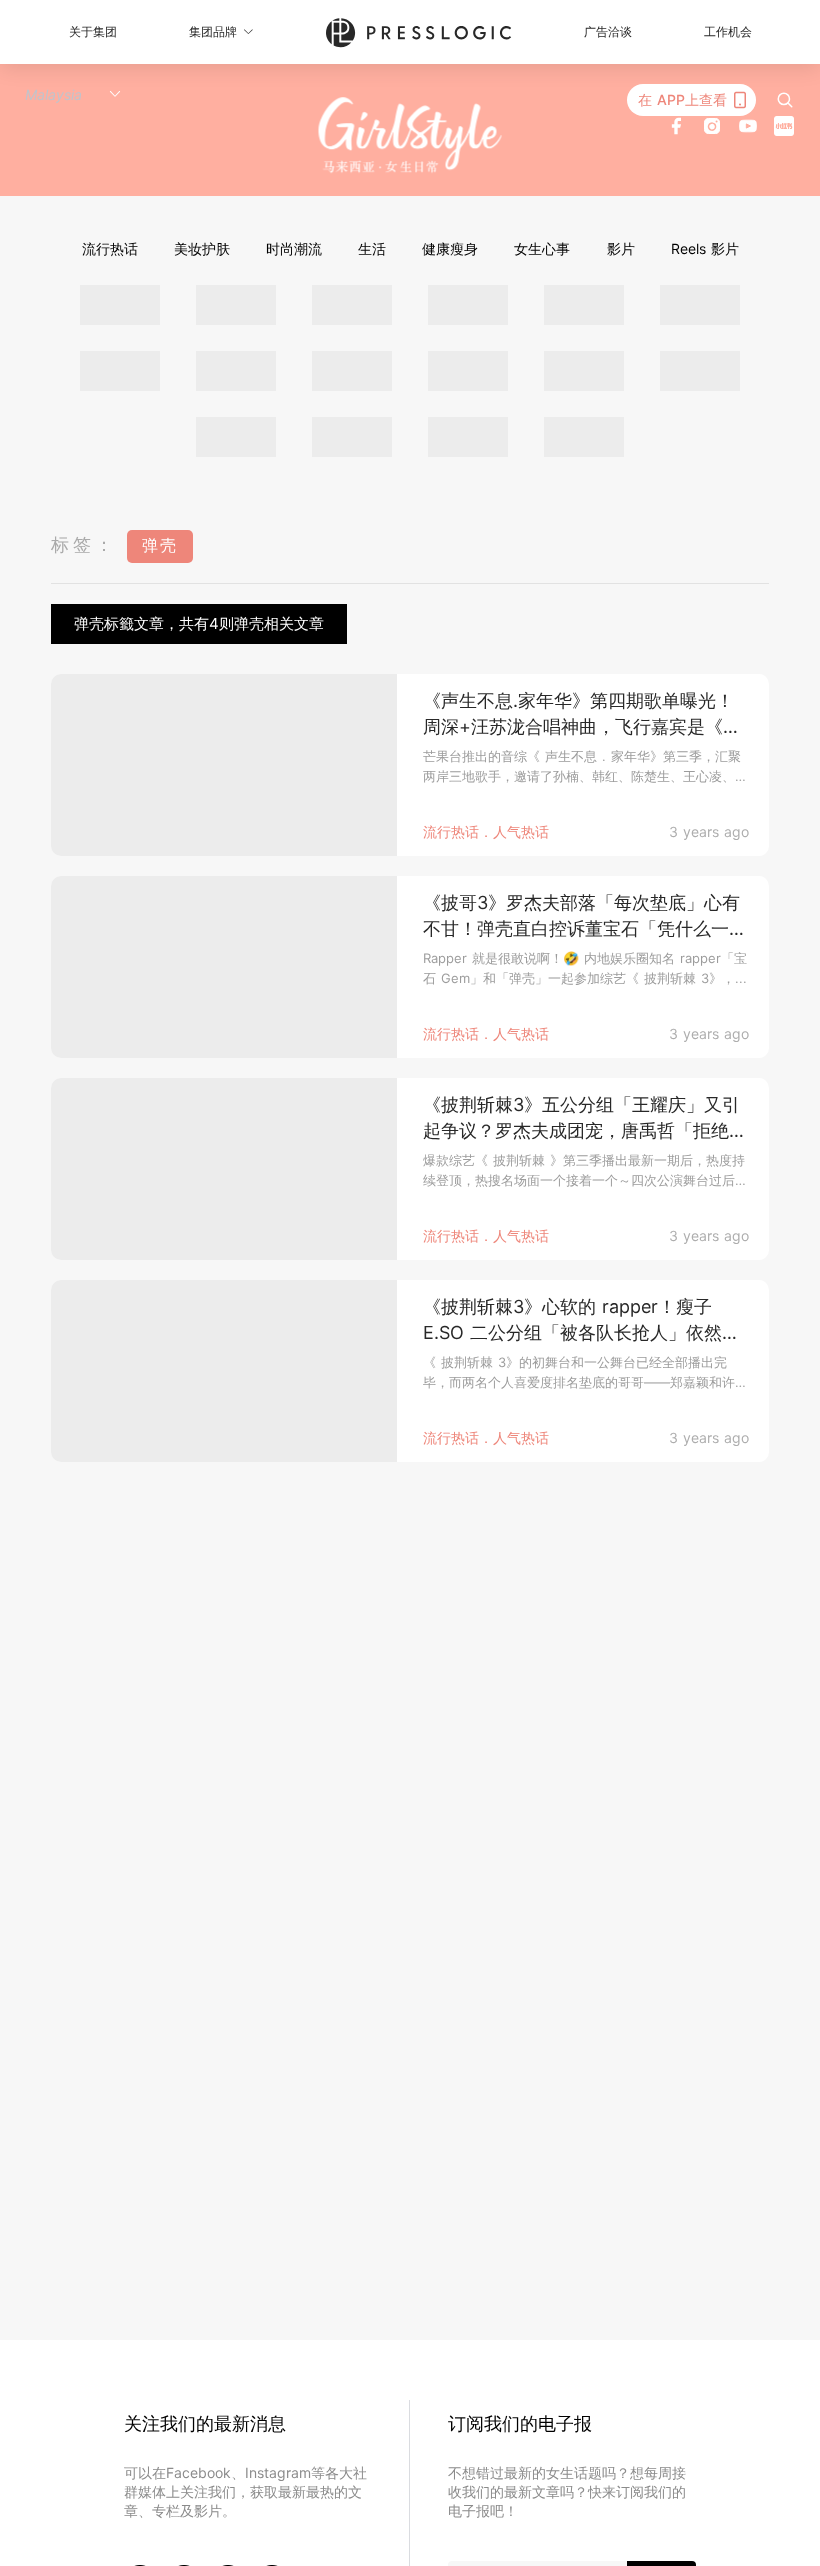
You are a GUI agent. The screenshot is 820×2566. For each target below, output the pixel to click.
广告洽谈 (608, 31)
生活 (372, 248)
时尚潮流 (294, 248)
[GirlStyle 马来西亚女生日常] (410, 135)
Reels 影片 (705, 248)
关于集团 (93, 31)
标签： (84, 544)
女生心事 (542, 248)
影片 (621, 248)
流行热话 (110, 248)
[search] (785, 100)
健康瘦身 (450, 248)
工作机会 (728, 31)
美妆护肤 (202, 248)
